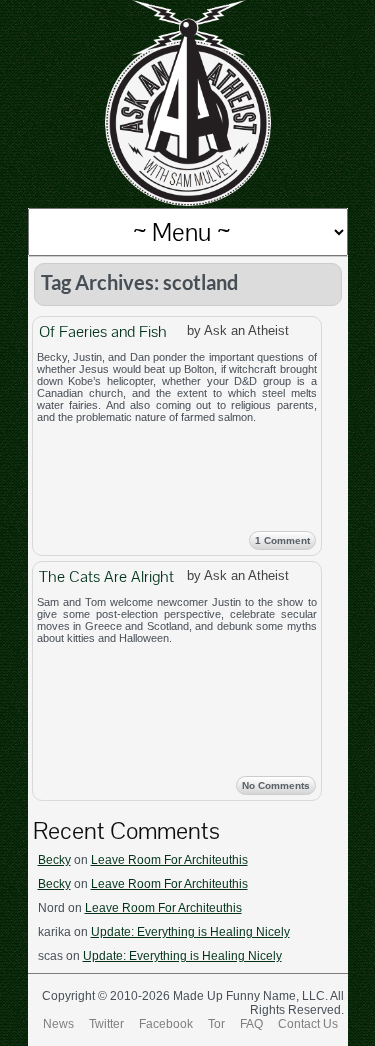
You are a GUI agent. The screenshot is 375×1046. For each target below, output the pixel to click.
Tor (216, 1024)
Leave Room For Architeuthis (169, 860)
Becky (54, 860)
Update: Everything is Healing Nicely (190, 932)
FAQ (251, 1024)
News (58, 1024)
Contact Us (308, 1024)
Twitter (106, 1024)
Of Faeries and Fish (103, 331)
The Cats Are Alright (106, 576)
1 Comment (282, 540)
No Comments (276, 785)
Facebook (166, 1024)
